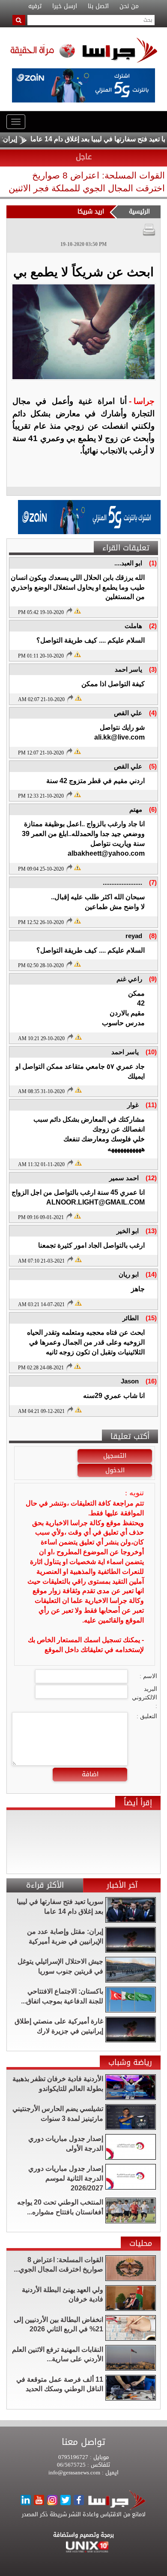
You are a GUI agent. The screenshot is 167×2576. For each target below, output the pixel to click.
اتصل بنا (98, 6)
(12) (151, 1178)
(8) (153, 936)
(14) (151, 1274)
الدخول (115, 1470)
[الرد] (69, 611)
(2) (153, 626)
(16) (151, 1381)
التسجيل (115, 1456)
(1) (153, 563)
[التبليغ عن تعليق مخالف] (77, 610)
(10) (151, 1052)
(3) (153, 669)
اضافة (90, 1774)
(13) (151, 1231)
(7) (153, 882)
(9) (153, 979)
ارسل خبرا (65, 6)
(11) (151, 1105)
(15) (151, 1318)
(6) (153, 809)
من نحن (129, 6)
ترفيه (35, 6)
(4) (153, 713)
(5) (153, 766)
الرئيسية (139, 212)
